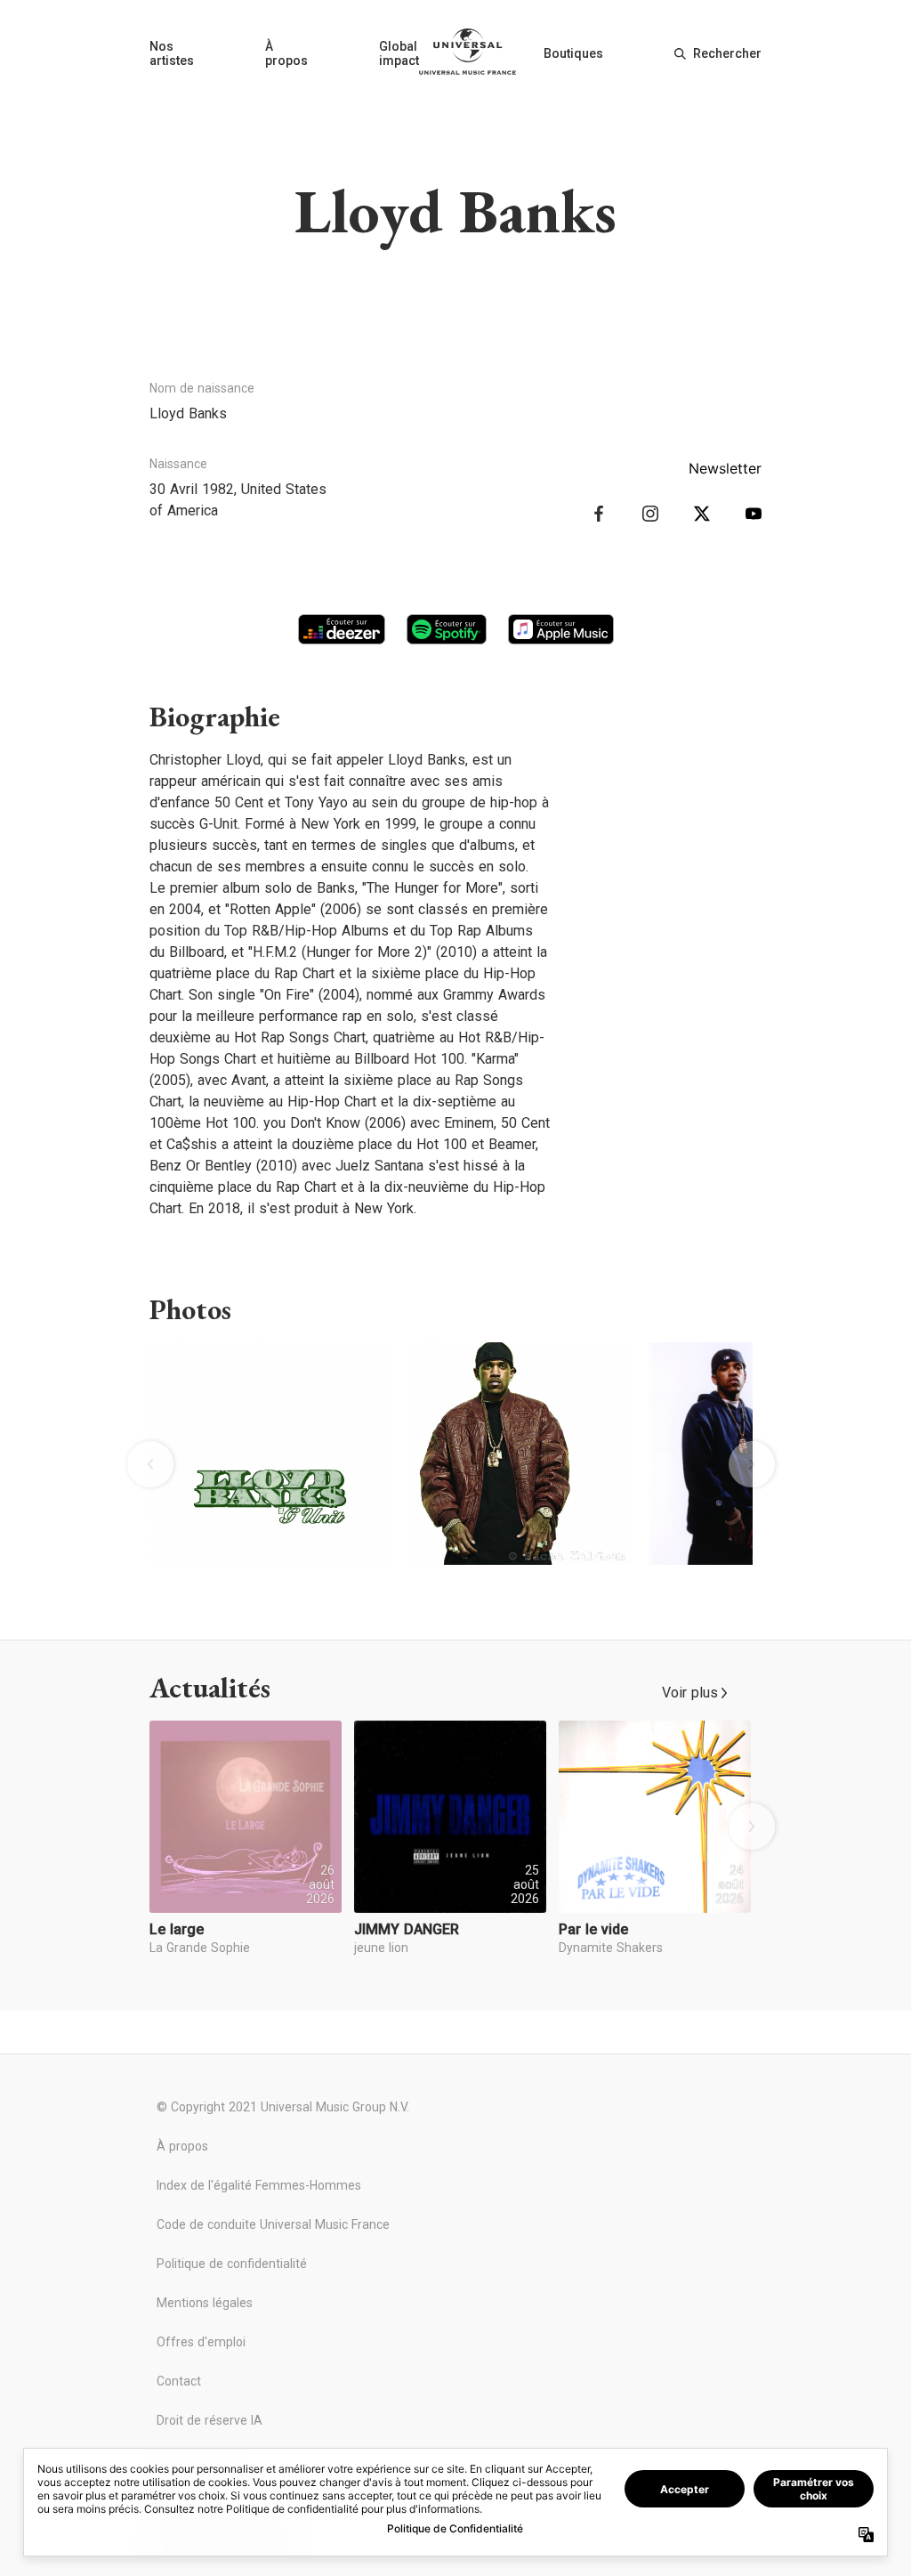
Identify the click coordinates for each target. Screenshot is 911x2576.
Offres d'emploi (201, 2342)
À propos (286, 53)
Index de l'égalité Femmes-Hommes (259, 2185)
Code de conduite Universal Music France (273, 2224)
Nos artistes (172, 53)
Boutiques (573, 53)
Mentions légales (205, 2303)
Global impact (399, 53)
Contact (179, 2381)
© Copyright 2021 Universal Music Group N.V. (283, 2107)
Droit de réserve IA (210, 2420)
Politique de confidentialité (232, 2264)
